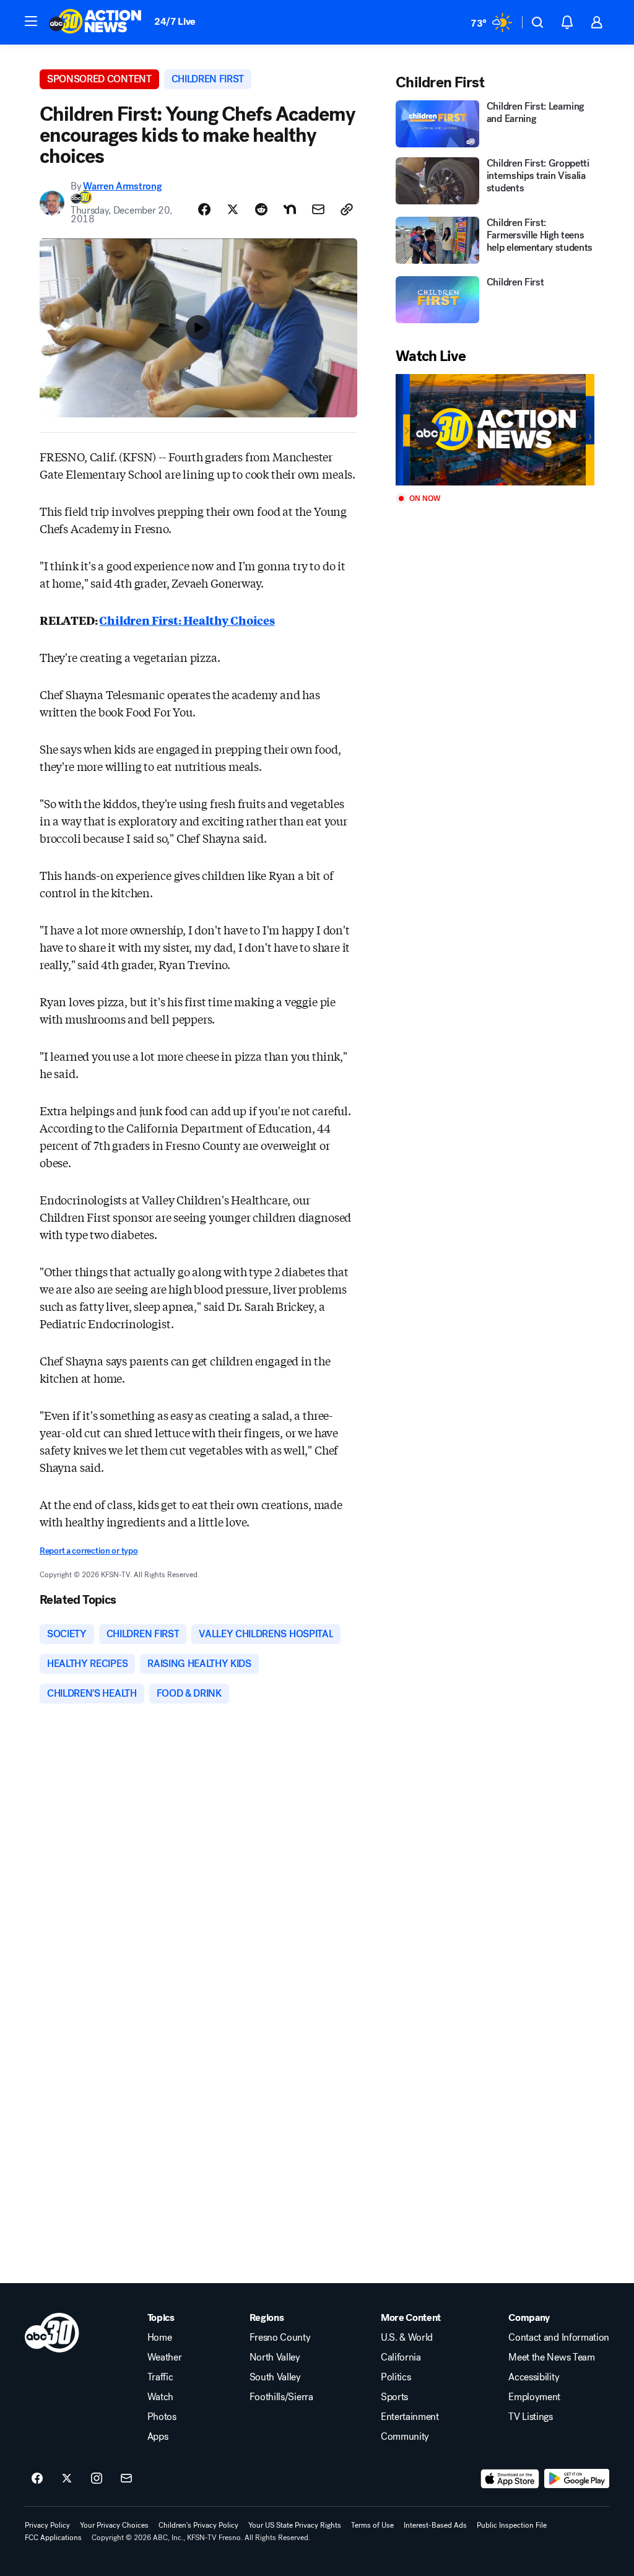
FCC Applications (53, 2538)
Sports (394, 2397)
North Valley (275, 2357)
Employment (534, 2397)
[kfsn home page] (52, 2333)
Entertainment (410, 2417)
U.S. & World (407, 2338)
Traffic (160, 2377)
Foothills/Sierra (281, 2397)
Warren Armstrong (122, 186)
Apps (158, 2437)
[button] (31, 21)
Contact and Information (559, 2338)
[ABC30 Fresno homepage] (95, 22)
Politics (396, 2377)
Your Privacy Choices (114, 2525)
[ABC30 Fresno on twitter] (67, 2479)
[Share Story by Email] (318, 209)
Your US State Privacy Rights (295, 2525)
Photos (162, 2417)
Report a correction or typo (89, 1551)
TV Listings (530, 2417)
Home (160, 2338)
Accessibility (534, 2377)
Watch (160, 2397)
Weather (165, 2357)
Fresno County (280, 2338)
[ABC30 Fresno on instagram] (97, 2479)
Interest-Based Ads (435, 2525)
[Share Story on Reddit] (261, 209)
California (401, 2357)
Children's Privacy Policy (198, 2525)
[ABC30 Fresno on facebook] (37, 2479)
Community (405, 2437)
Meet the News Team (551, 2357)
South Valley (275, 2377)
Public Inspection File (512, 2525)
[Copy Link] (347, 209)
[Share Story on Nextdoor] (290, 209)
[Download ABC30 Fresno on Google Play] (577, 2479)
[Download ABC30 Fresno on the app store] (510, 2479)
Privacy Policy (47, 2525)
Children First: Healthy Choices (187, 620)
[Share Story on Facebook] (204, 209)
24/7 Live (175, 21)
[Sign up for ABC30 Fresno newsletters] (126, 2479)
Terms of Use (372, 2525)
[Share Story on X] (233, 209)
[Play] (495, 430)
